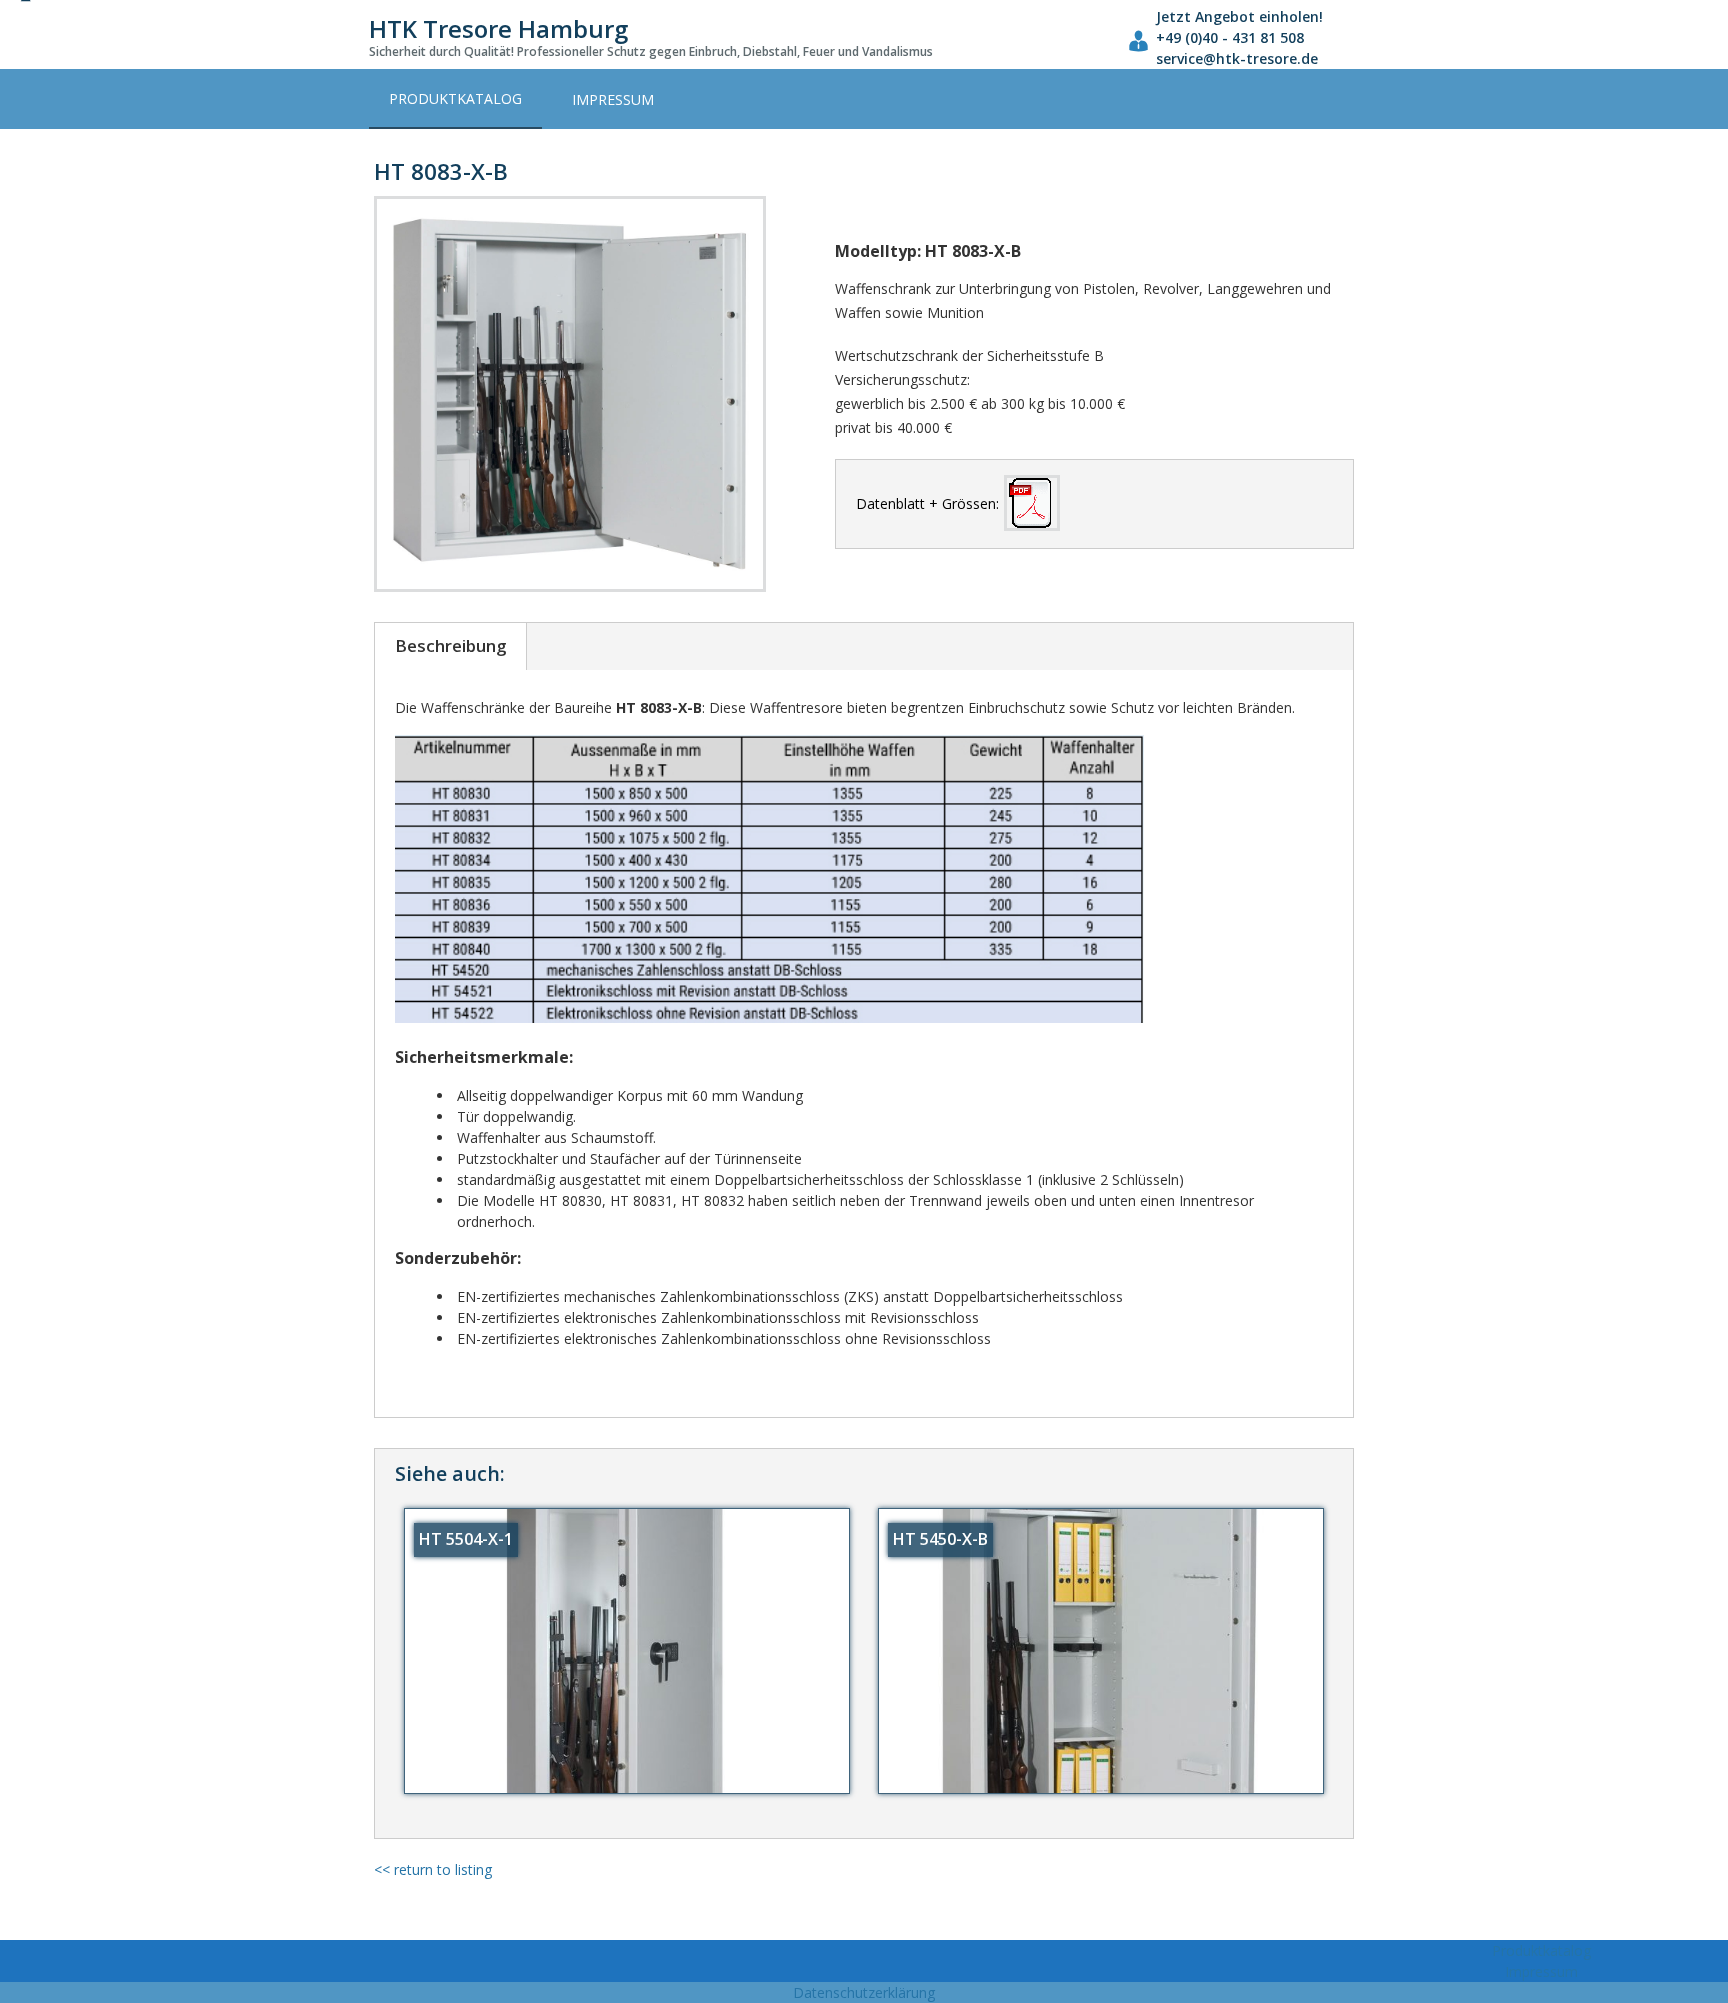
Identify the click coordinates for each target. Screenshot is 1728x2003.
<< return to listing (433, 1869)
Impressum (613, 99)
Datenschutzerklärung (864, 1992)
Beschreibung (450, 645)
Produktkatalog (455, 98)
